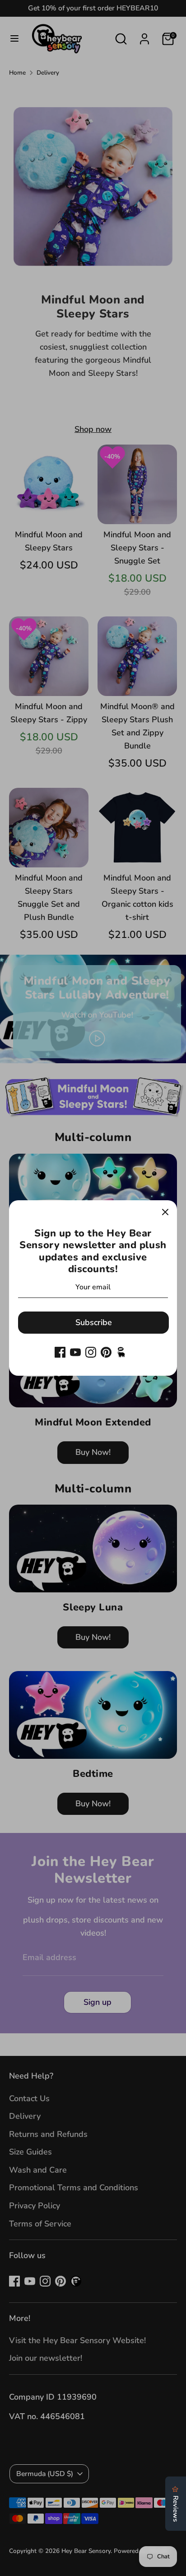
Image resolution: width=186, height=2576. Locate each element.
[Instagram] (91, 1352)
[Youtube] (75, 1352)
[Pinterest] (106, 1352)
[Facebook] (60, 1352)
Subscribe (94, 1322)
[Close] (165, 1212)
